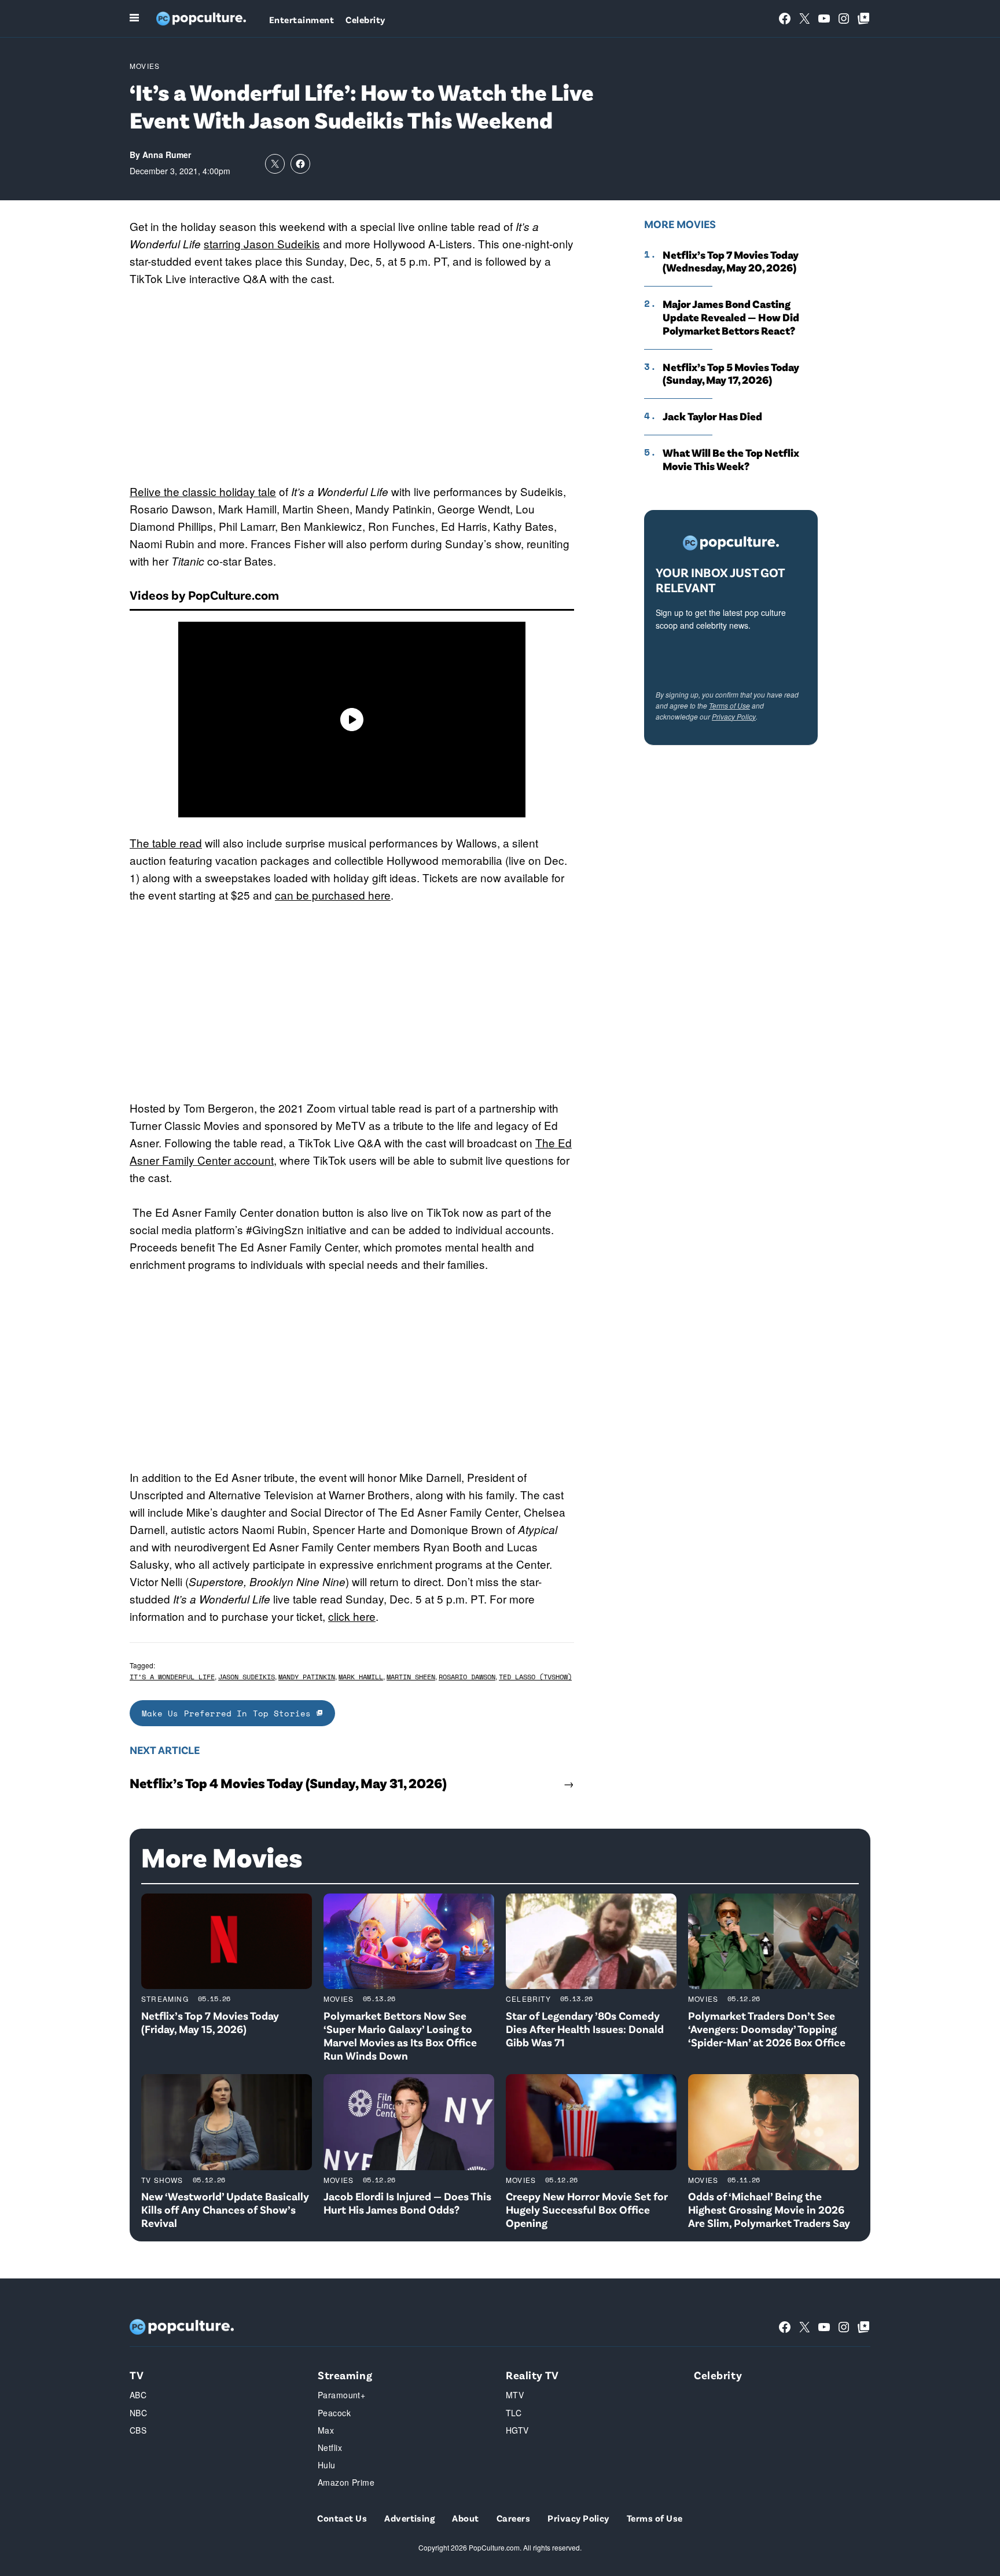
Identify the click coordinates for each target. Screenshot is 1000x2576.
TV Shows (162, 2180)
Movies (145, 66)
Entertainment (302, 19)
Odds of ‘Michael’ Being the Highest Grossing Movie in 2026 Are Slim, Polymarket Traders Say (769, 2209)
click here (352, 1616)
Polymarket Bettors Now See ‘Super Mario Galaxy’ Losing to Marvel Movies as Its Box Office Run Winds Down (400, 2035)
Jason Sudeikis (247, 1677)
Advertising (409, 2518)
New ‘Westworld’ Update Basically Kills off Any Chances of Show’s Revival (225, 2209)
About (465, 2518)
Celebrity (365, 19)
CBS (138, 2430)
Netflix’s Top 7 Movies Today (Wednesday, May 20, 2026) (731, 261)
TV (137, 2375)
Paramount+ (341, 2395)
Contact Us (342, 2518)
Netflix (330, 2447)
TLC (514, 2413)
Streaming (165, 1999)
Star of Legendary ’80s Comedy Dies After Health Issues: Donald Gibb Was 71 (585, 2029)
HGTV (517, 2430)
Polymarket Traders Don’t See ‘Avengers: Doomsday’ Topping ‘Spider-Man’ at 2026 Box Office (767, 2029)
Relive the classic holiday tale (203, 491)
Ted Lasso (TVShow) (535, 1677)
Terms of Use (729, 705)
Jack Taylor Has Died (712, 416)
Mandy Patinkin (307, 1677)
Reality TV (532, 2375)
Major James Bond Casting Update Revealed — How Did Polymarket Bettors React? (731, 317)
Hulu (327, 2465)
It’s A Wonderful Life (172, 1677)
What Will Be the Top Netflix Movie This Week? (731, 459)
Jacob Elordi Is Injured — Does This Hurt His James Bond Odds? (407, 2203)
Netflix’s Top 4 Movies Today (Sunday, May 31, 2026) (288, 1783)
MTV (515, 2395)
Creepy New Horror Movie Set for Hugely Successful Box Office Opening (587, 2209)
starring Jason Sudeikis (262, 243)
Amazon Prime (346, 2482)
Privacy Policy (734, 716)
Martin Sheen (411, 1677)
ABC (138, 2395)
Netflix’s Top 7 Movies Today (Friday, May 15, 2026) (210, 2022)
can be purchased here (333, 895)
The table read (166, 843)
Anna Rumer (167, 155)
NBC (138, 2413)
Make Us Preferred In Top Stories (229, 1713)
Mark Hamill (361, 1677)
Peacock (334, 2413)
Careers (513, 2518)
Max (326, 2430)
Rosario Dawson (467, 1677)
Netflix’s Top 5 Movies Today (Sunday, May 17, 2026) (731, 374)
